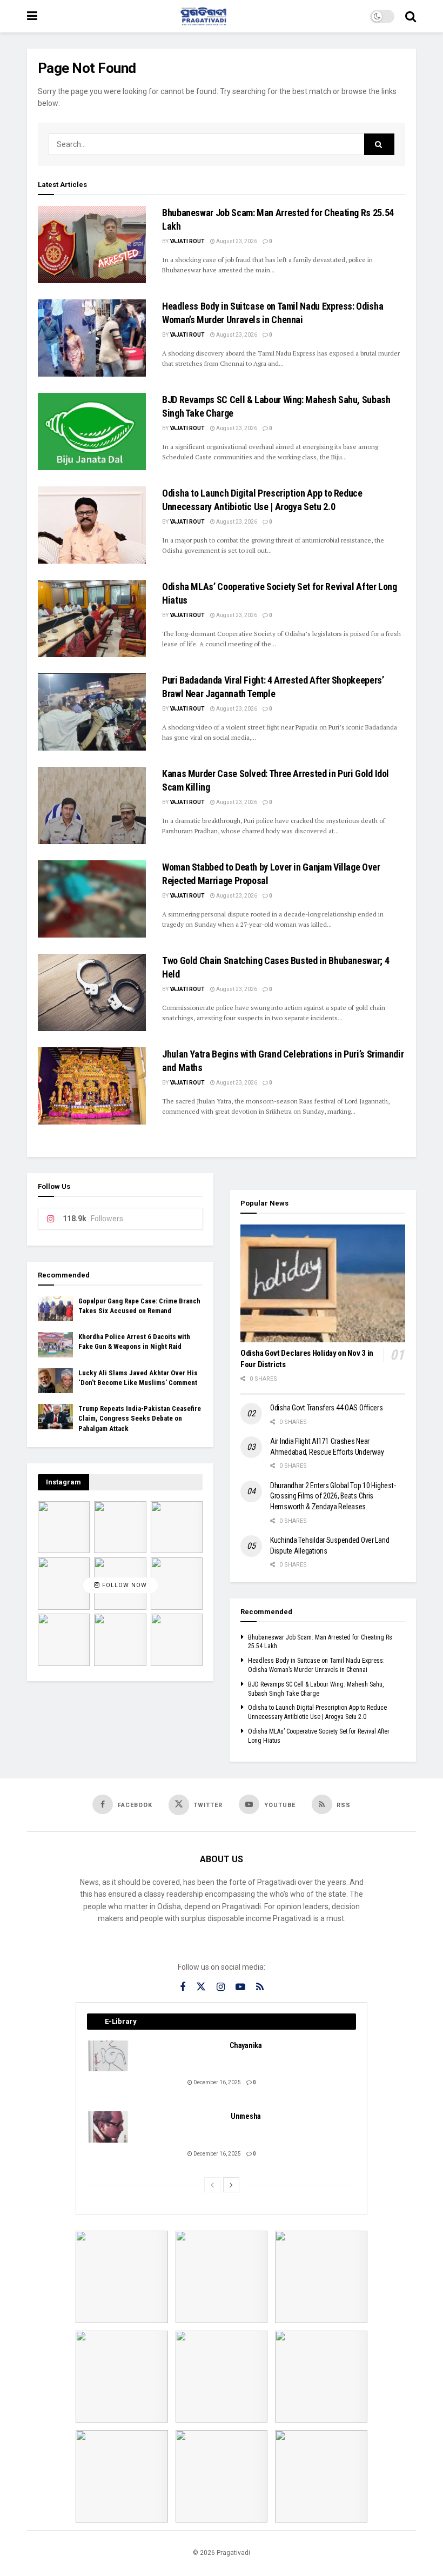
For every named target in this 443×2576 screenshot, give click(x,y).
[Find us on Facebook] (183, 1987)
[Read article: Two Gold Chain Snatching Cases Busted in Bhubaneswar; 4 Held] (92, 992)
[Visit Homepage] (204, 16)
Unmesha (246, 2116)
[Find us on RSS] (260, 1987)
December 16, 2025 (217, 2082)
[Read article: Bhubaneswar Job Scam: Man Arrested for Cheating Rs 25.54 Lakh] (92, 245)
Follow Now (123, 1586)
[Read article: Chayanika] (109, 2056)
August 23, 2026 (236, 241)
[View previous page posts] (212, 2185)
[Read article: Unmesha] (109, 2127)
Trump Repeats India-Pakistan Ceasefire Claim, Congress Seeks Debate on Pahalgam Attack (140, 1418)
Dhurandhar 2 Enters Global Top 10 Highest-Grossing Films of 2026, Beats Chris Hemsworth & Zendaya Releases (333, 1496)
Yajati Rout (187, 241)
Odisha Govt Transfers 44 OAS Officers (327, 1408)
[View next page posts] (231, 2185)
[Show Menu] (32, 16)
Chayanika (246, 2045)
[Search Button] (411, 16)
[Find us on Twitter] (201, 1987)
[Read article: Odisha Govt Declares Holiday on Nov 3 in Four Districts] (323, 1283)
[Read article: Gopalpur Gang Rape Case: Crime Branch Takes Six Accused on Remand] (55, 1309)
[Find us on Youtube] (240, 1987)
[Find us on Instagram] (221, 1987)
